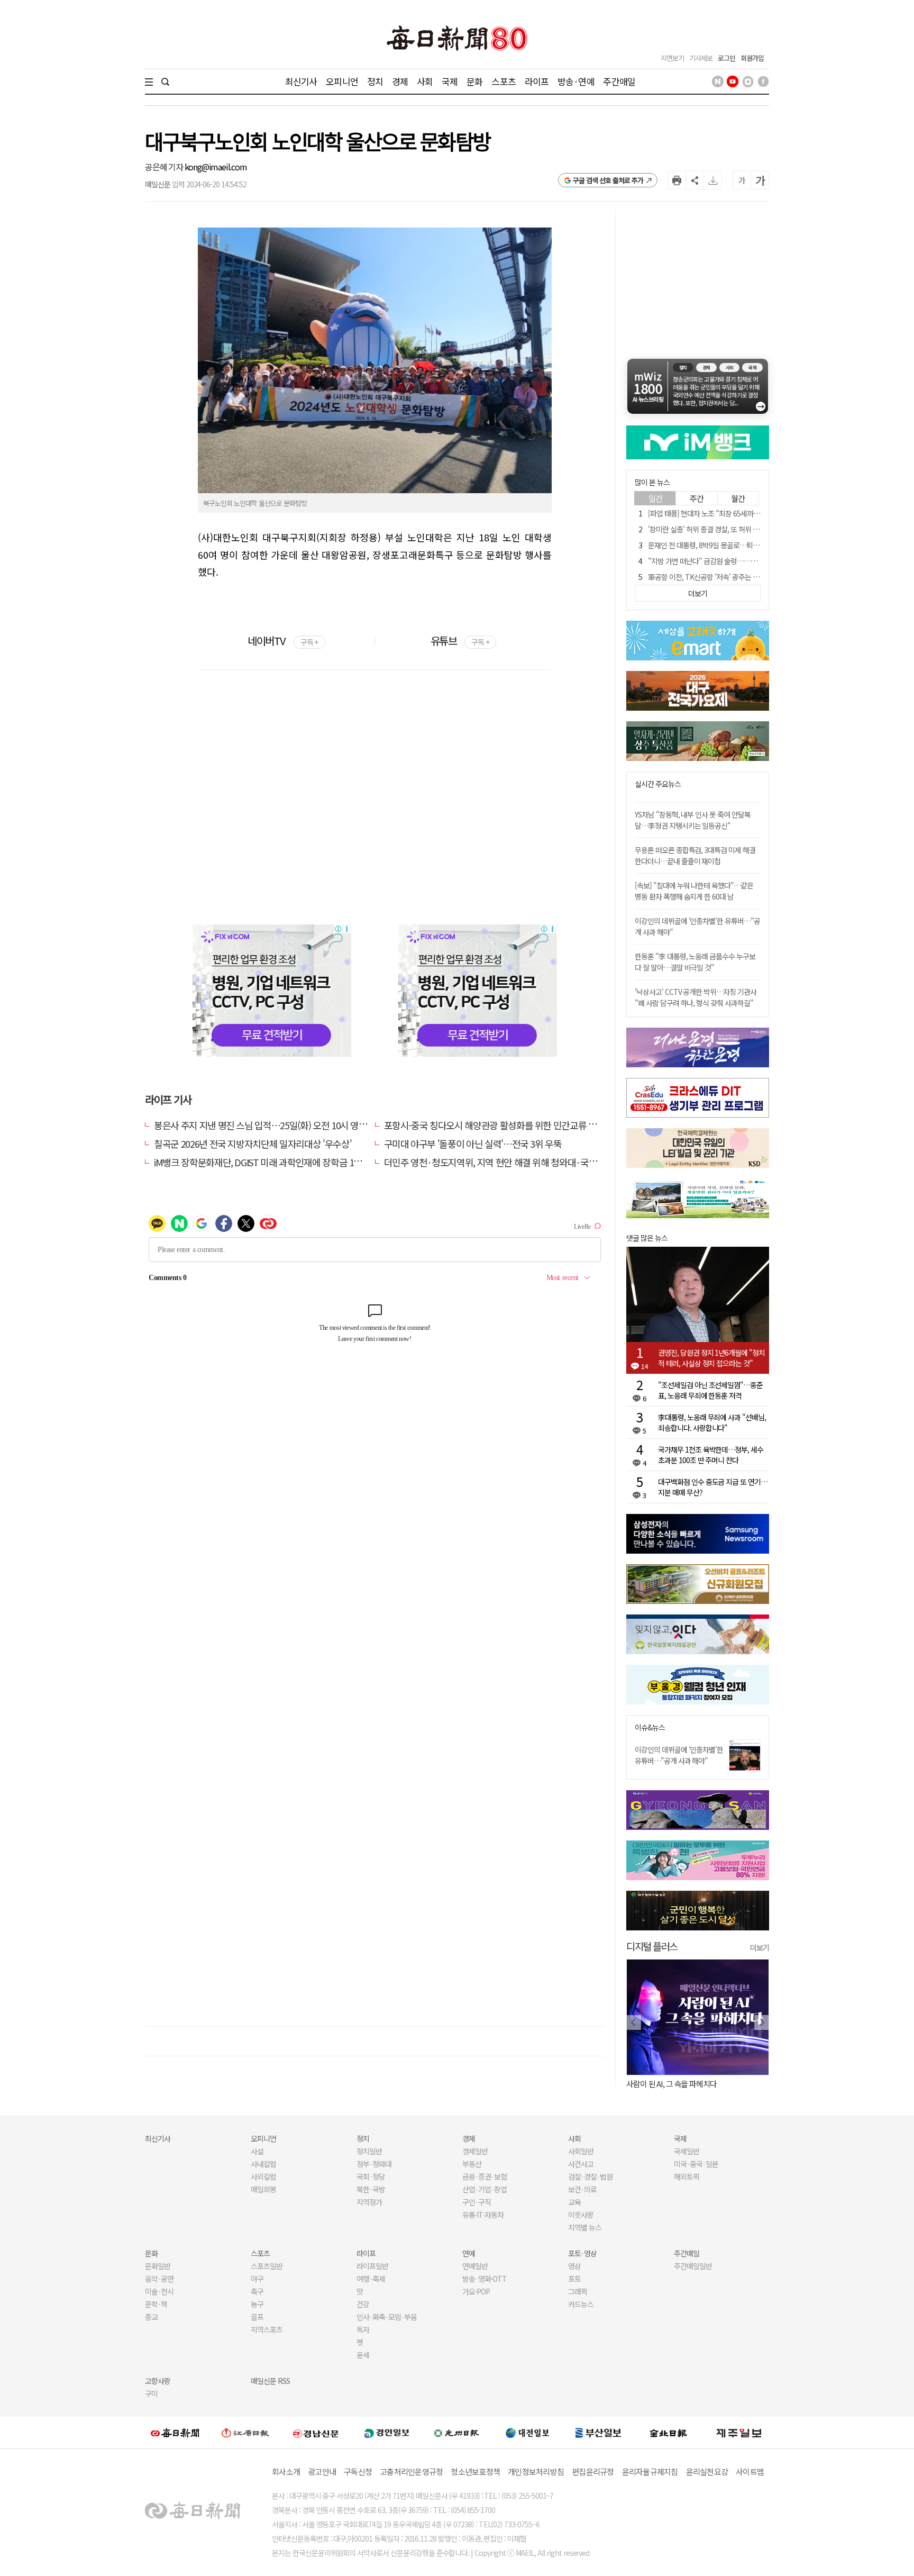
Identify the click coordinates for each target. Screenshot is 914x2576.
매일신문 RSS (270, 2381)
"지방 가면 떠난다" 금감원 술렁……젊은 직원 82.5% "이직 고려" (741, 561)
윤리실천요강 (707, 2471)
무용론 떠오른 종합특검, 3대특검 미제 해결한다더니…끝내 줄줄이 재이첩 (695, 855)
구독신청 (358, 2471)
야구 (257, 2279)
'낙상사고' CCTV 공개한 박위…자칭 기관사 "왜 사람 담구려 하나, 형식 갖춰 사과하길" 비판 (696, 1003)
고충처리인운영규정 (411, 2471)
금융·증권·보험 (485, 2176)
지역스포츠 (267, 2329)
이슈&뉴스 (650, 1727)
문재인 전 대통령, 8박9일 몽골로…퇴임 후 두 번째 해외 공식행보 (739, 545)
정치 (375, 81)
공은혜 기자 (165, 167)
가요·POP (476, 2291)
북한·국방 (371, 2189)
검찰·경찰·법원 (590, 2176)
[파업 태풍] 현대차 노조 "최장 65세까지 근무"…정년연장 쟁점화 (739, 513)
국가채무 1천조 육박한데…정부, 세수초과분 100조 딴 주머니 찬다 (711, 1455)
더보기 (760, 1947)
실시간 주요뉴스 (658, 784)
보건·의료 (582, 2189)
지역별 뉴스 (585, 2227)
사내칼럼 (263, 2164)
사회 (425, 81)
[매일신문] (175, 2433)
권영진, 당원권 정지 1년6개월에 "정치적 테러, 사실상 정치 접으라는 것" (711, 1358)
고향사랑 (158, 2381)
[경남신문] (316, 2432)
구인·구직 (477, 2202)
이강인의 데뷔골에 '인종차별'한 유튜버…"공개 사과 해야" (679, 1755)
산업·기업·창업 (485, 2189)
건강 (363, 2304)
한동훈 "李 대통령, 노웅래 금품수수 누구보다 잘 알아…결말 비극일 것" (695, 962)
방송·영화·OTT (485, 2279)
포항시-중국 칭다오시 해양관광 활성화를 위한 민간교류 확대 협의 (504, 1125)
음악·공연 (159, 2279)
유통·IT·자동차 (483, 2215)
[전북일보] (668, 2433)
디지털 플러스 (652, 1946)
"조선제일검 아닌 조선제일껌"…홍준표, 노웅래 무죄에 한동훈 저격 (710, 1390)
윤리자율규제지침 (650, 2471)
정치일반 (369, 2151)
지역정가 (369, 2202)
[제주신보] (739, 2433)
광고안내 (322, 2471)
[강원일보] (245, 2433)
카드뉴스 (581, 2304)
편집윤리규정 (593, 2471)
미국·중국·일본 (696, 2164)
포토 (574, 2279)
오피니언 (342, 81)
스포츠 (503, 81)
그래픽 (578, 2291)
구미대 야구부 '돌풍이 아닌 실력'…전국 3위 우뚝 (473, 1144)
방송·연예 (576, 81)
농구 (257, 2304)
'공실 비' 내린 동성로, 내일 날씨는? (678, 2084)
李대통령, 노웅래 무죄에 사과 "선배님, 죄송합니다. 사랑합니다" (712, 1422)
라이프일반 (372, 2266)
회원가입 (752, 58)
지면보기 (672, 58)
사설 (257, 2151)
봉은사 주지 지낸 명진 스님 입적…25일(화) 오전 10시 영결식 (264, 1125)
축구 (257, 2291)
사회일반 (581, 2151)
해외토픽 (687, 2176)
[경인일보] (387, 2432)
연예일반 (475, 2266)
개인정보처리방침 (536, 2471)
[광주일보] (457, 2433)
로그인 (726, 58)
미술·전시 (159, 2291)
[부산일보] (598, 2433)
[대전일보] (527, 2433)
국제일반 (687, 2151)
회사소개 (286, 2471)
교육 (574, 2202)
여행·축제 (371, 2279)
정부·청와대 (374, 2164)
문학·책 (156, 2304)
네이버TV (283, 641)
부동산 (472, 2164)
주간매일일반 (693, 2266)
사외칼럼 (263, 2176)
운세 (363, 2355)
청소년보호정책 (475, 2471)
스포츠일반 (267, 2266)
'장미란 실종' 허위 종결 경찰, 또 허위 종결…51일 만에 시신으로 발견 (745, 529)
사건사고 (581, 2164)
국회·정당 (371, 2176)
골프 (257, 2317)
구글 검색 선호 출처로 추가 (608, 180)
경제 (400, 81)
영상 (574, 2266)
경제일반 (475, 2151)
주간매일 (619, 81)
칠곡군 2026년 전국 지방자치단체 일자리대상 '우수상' (253, 1144)
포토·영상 (582, 2253)
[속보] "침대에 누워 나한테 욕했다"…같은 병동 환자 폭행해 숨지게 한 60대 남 (694, 891)
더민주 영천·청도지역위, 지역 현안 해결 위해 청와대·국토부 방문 (504, 1162)
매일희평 (263, 2189)
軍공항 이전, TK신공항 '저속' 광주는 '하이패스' (715, 577)
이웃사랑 (581, 2215)
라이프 (537, 81)
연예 (469, 2253)
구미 (151, 2393)
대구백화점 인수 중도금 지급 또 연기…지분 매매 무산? (713, 1487)
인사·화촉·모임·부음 (386, 2317)
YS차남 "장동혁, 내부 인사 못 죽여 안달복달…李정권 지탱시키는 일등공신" (693, 820)
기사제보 (701, 58)
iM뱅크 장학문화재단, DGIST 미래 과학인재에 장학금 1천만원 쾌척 (275, 1162)
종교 (151, 2317)
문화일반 (158, 2266)
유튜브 (460, 641)
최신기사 (301, 81)
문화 (474, 81)
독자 (363, 2329)
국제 (450, 81)
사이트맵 (750, 2471)
